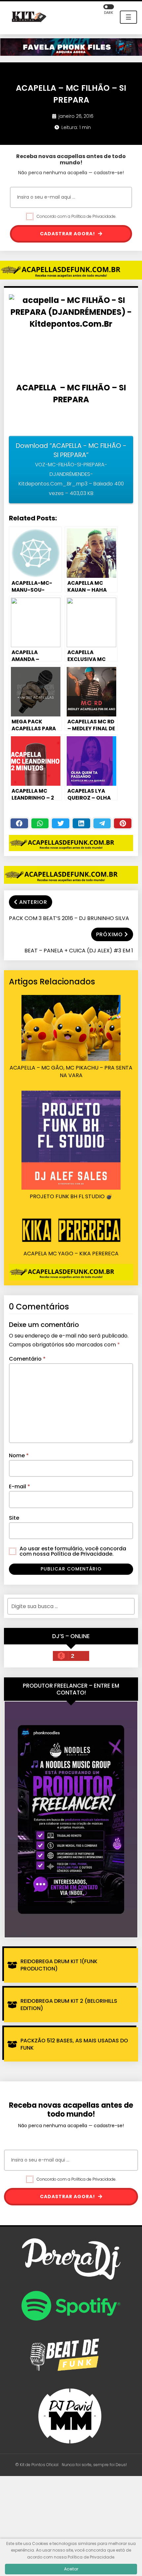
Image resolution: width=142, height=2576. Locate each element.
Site (14, 1518)
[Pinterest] (123, 823)
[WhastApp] (40, 823)
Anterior (33, 902)
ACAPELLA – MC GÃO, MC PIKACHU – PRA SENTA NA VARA (71, 1072)
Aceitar (71, 2569)
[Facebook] (19, 823)
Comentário (27, 1359)
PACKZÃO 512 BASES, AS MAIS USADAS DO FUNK (74, 2044)
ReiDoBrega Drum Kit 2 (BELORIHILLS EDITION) (69, 2005)
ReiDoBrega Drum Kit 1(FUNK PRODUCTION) (59, 1965)
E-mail (19, 1486)
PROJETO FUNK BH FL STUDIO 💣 (71, 1197)
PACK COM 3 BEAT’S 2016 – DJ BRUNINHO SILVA (69, 918)
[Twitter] (61, 823)
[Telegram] (102, 823)
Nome (19, 1455)
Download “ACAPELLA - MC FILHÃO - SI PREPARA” (71, 469)
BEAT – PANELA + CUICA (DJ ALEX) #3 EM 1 (79, 951)
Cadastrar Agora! (68, 234)
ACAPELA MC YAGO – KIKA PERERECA (71, 1254)
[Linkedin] (81, 823)
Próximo (109, 934)
